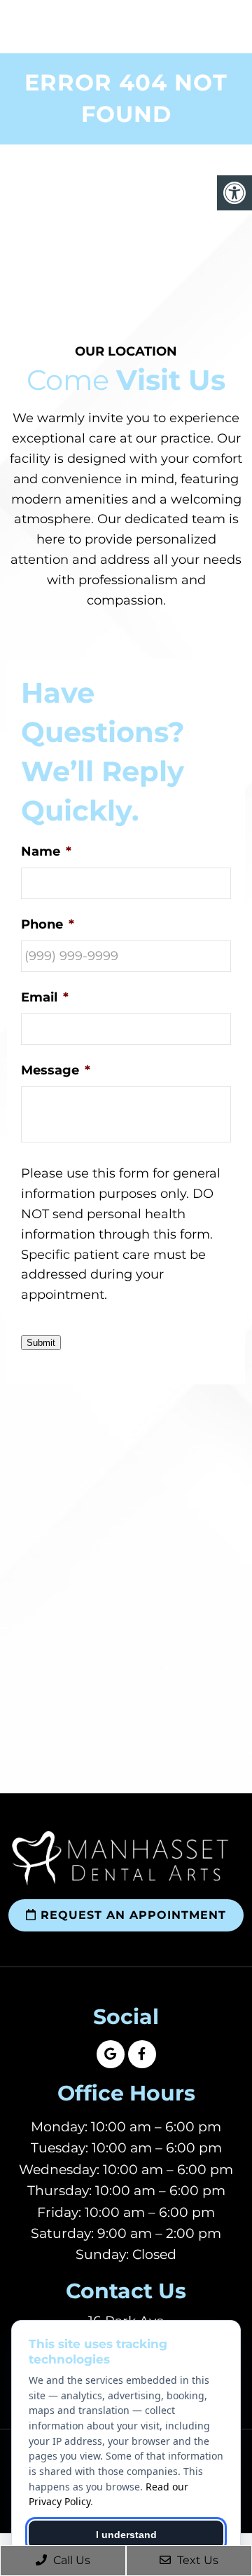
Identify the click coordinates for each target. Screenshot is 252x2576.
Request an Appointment (131, 1915)
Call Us (70, 2560)
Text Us (196, 2560)
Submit (41, 1343)
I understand (126, 2535)
